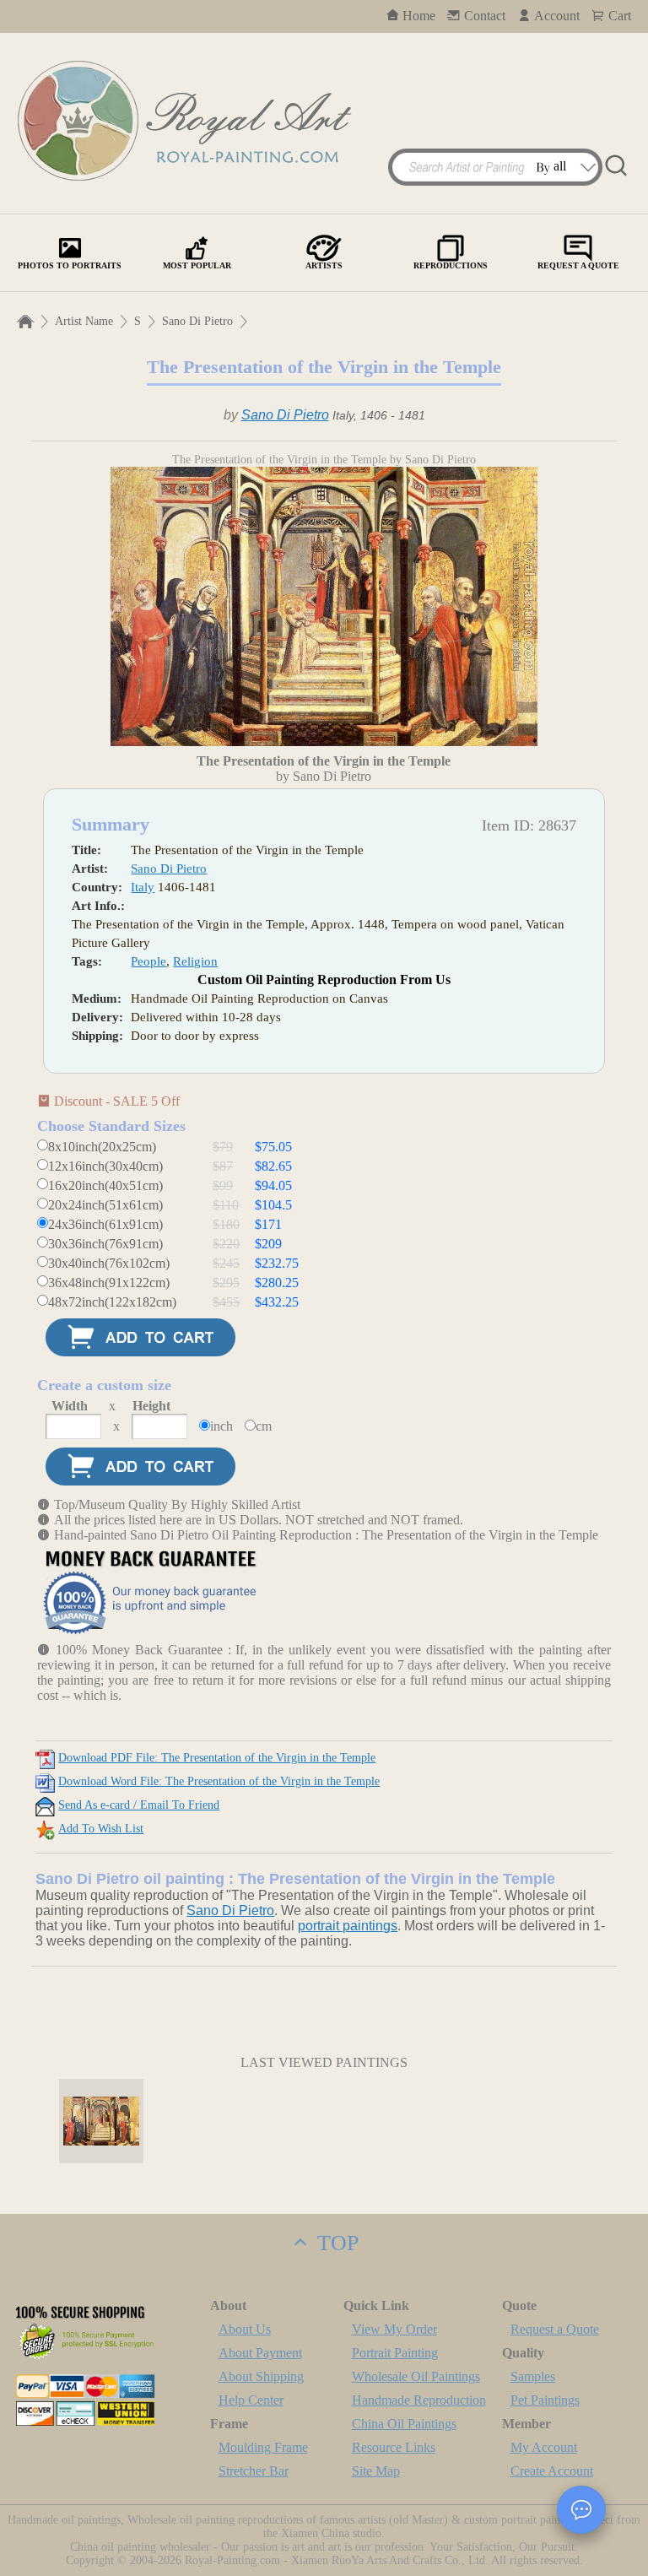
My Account (544, 2447)
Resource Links (394, 2447)
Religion (195, 961)
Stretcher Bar (254, 2471)
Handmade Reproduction (419, 2400)
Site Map (376, 2471)
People (148, 961)
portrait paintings (348, 1926)
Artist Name (84, 321)
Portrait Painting (395, 2353)
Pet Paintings (545, 2400)
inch (221, 1426)
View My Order (394, 2329)
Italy (143, 887)
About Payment (260, 2353)
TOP (335, 2243)
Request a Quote (555, 2329)
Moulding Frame (263, 2447)
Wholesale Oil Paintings (416, 2376)
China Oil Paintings (404, 2424)
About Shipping (261, 2376)
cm (264, 1426)
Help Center (251, 2400)
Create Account (552, 2471)
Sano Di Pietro (197, 321)
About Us (245, 2329)
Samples (533, 2376)
